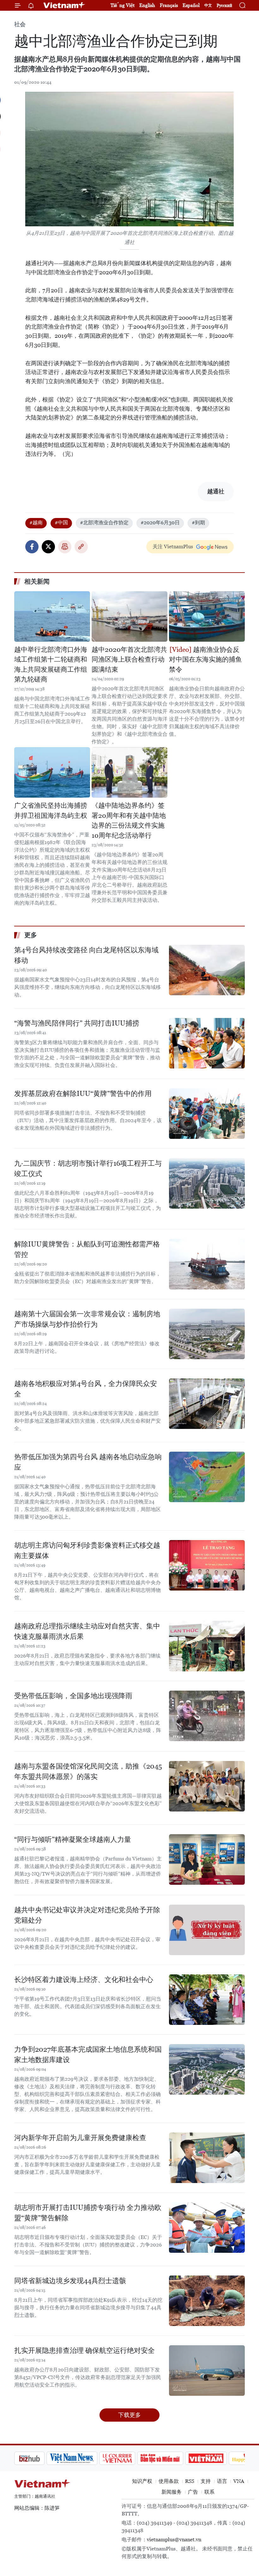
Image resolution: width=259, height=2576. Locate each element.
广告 (193, 2492)
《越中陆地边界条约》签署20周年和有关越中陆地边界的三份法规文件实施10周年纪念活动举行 (129, 821)
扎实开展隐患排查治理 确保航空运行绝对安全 (84, 2350)
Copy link (81, 547)
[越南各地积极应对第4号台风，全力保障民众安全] (207, 1404)
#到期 (198, 523)
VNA (239, 2481)
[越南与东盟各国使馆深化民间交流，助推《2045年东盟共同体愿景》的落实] (207, 1786)
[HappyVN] (217, 2458)
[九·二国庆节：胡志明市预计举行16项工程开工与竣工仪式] (207, 1183)
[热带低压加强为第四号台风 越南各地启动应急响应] (207, 1477)
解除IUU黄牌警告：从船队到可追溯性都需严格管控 (87, 1249)
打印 (65, 547)
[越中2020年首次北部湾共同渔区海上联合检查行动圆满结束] (129, 616)
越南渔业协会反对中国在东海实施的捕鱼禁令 (205, 660)
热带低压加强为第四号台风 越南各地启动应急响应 (88, 1462)
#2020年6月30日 (160, 523)
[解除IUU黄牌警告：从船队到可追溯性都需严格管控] (207, 1264)
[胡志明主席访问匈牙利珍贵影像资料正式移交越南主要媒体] (207, 1565)
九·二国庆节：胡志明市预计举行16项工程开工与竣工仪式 (88, 1169)
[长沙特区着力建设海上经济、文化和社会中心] (207, 2000)
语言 (222, 2481)
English (147, 5)
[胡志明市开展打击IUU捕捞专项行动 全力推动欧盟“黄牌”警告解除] (207, 2228)
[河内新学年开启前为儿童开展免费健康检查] (207, 2158)
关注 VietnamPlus (173, 547)
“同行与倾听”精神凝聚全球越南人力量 (73, 1839)
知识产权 (142, 2481)
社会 (20, 24)
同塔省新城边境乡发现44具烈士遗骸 (70, 2281)
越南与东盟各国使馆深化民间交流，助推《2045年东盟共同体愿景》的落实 (88, 1771)
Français (169, 5)
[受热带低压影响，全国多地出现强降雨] (207, 1716)
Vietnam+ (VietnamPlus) (64, 5)
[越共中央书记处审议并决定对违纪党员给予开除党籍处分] (207, 1930)
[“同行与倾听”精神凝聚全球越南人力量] (207, 1859)
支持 (206, 2481)
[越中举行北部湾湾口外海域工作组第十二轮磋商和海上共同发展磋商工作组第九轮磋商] (52, 616)
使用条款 (169, 2481)
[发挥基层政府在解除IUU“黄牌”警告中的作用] (207, 1114)
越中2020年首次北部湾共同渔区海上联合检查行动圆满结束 (129, 660)
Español (191, 5)
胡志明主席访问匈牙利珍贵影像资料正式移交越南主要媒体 (87, 1550)
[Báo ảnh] (174, 2458)
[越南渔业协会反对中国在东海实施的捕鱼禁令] (207, 616)
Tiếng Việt (123, 5)
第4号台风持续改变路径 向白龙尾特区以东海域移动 (86, 955)
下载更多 (129, 2415)
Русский (224, 6)
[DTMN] (128, 2458)
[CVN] (85, 2458)
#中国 (61, 523)
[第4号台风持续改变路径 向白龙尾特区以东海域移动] (207, 970)
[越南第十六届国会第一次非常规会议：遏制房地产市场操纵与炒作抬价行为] (207, 1334)
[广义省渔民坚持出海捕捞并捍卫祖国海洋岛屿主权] (52, 772)
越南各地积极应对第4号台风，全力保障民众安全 (86, 1389)
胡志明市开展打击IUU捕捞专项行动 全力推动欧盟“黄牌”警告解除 (88, 2213)
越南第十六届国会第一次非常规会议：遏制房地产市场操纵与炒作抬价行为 (87, 1319)
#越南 (36, 523)
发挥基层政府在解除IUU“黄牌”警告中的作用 (83, 1094)
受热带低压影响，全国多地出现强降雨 (73, 1696)
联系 (209, 2492)
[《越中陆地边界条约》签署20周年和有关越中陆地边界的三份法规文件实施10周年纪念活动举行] (129, 772)
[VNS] (40, 2458)
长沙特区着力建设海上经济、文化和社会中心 (84, 1980)
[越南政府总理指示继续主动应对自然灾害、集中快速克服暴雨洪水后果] (207, 1646)
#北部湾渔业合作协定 (104, 523)
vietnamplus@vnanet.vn (174, 2540)
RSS (190, 2481)
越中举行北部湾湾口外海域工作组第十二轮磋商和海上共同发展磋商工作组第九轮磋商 (51, 665)
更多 (31, 935)
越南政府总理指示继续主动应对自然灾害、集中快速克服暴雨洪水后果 (87, 1631)
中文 (208, 5)
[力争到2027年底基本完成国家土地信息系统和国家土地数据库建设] (207, 2069)
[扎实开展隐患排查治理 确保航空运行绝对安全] (207, 2371)
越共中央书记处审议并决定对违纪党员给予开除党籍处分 (87, 1915)
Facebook (32, 547)
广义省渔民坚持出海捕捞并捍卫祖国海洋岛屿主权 (51, 811)
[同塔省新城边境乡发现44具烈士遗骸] (207, 2301)
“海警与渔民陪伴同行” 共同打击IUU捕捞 (77, 1023)
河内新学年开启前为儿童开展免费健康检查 (80, 2138)
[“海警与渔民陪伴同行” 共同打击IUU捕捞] (207, 1043)
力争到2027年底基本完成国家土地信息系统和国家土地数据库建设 (88, 2055)
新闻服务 (172, 2492)
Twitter (48, 547)
